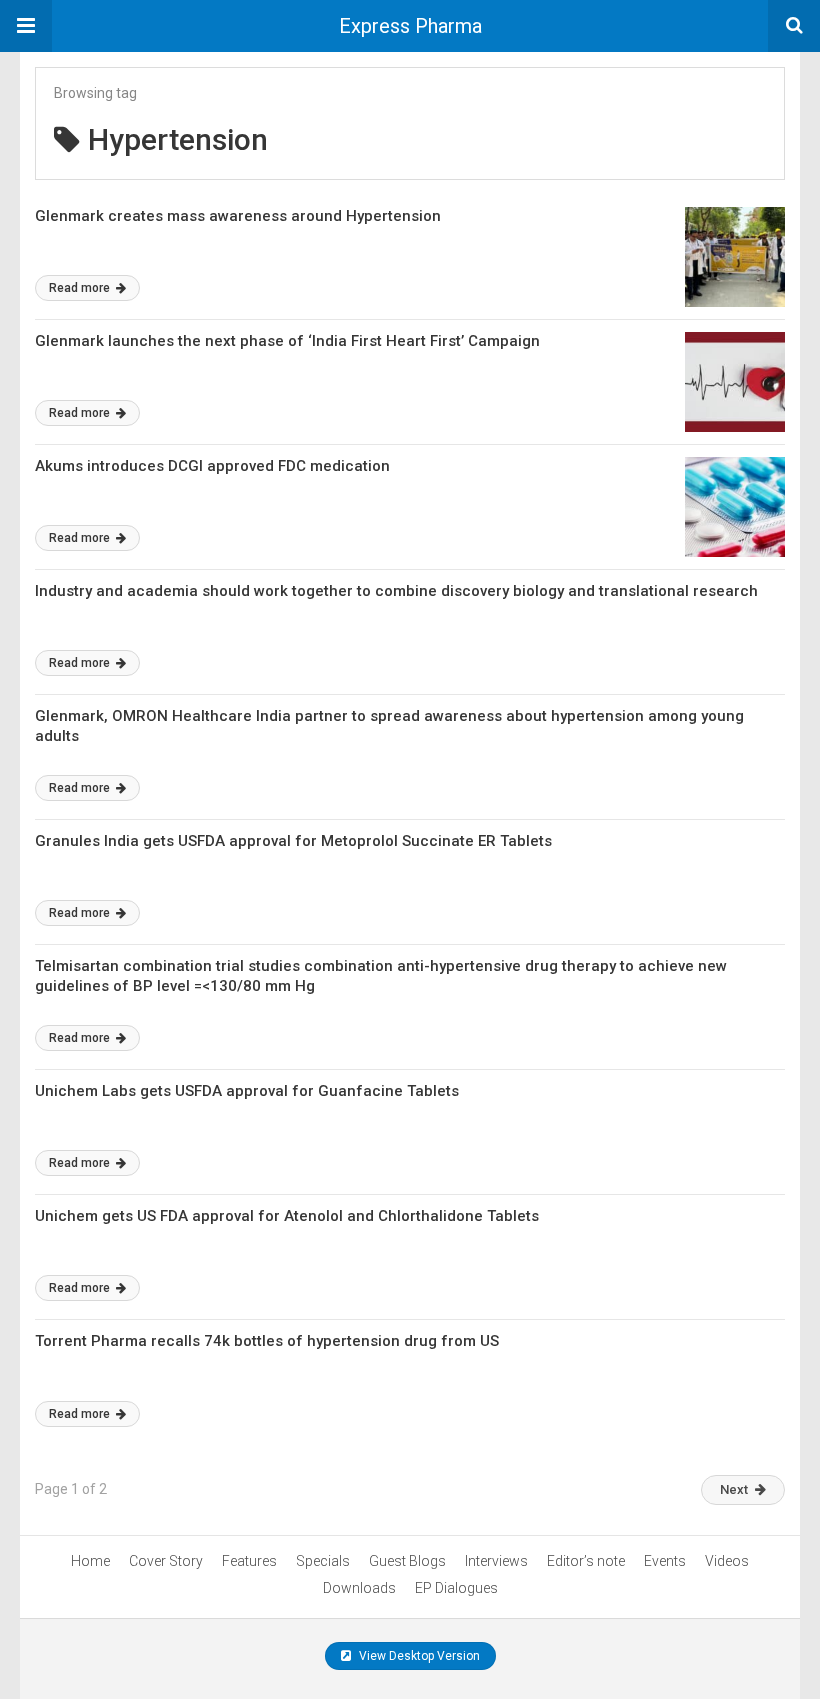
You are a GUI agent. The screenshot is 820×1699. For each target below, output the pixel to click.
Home (90, 1561)
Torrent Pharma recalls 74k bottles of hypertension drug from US (267, 1341)
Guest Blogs (407, 1561)
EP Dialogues (456, 1588)
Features (249, 1561)
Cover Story (166, 1561)
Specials (323, 1561)
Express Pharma (410, 26)
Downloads (359, 1588)
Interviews (496, 1561)
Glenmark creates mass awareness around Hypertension (238, 216)
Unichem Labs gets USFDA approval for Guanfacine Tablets (247, 1091)
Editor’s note (586, 1561)
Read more (81, 288)
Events (665, 1561)
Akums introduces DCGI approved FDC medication (212, 466)
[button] (26, 26)
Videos (727, 1561)
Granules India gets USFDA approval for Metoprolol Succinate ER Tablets (293, 841)
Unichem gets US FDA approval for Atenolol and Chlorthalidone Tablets (287, 1216)
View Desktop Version (418, 1656)
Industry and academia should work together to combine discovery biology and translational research (396, 591)
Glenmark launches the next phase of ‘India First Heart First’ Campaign (287, 341)
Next (734, 1489)
